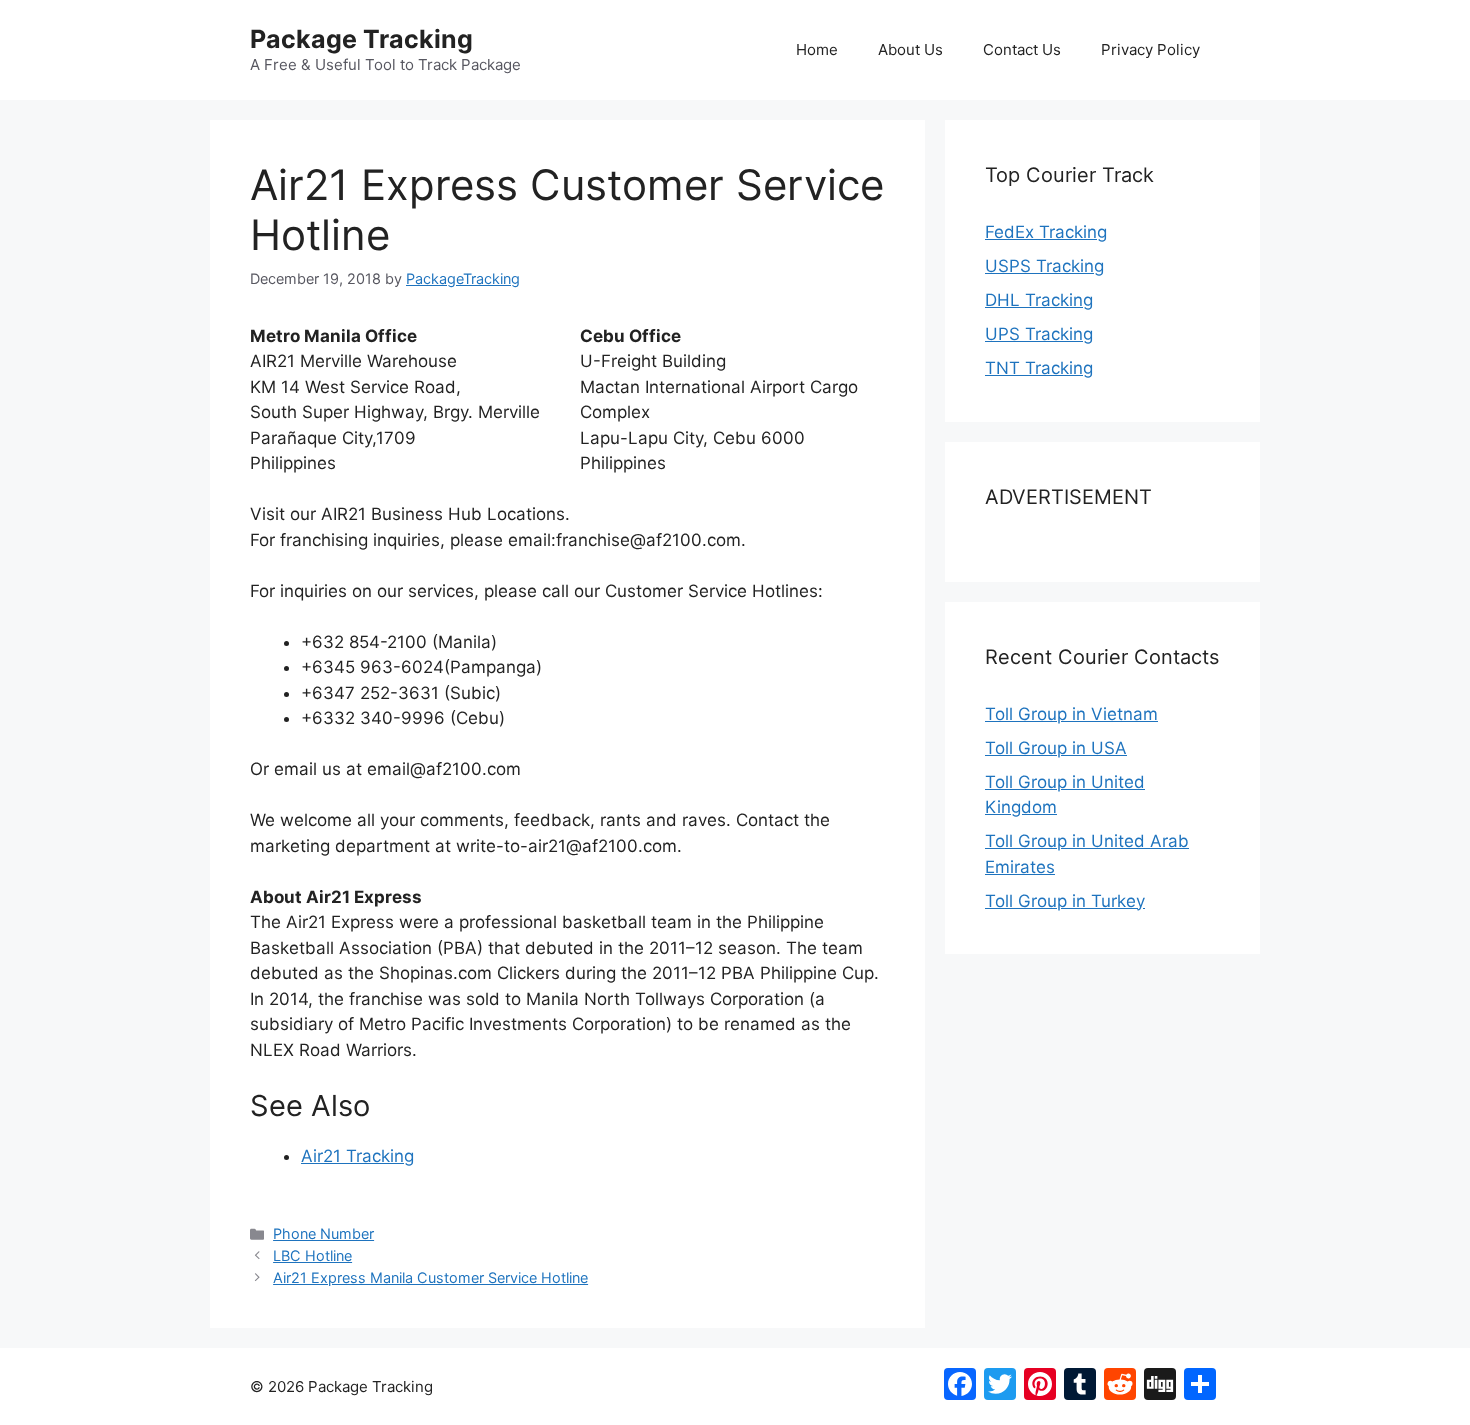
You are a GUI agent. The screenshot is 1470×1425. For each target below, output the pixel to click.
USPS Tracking (1044, 266)
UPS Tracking (1039, 334)
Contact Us (1022, 49)
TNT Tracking (1039, 368)
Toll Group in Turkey (1065, 901)
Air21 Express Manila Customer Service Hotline (430, 1277)
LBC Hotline (312, 1255)
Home (817, 49)
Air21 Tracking (357, 1156)
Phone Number (323, 1233)
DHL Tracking (1039, 300)
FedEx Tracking (1046, 232)
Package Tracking (361, 39)
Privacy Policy (1150, 49)
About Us (910, 49)
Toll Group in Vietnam (1071, 714)
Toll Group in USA (1056, 748)
